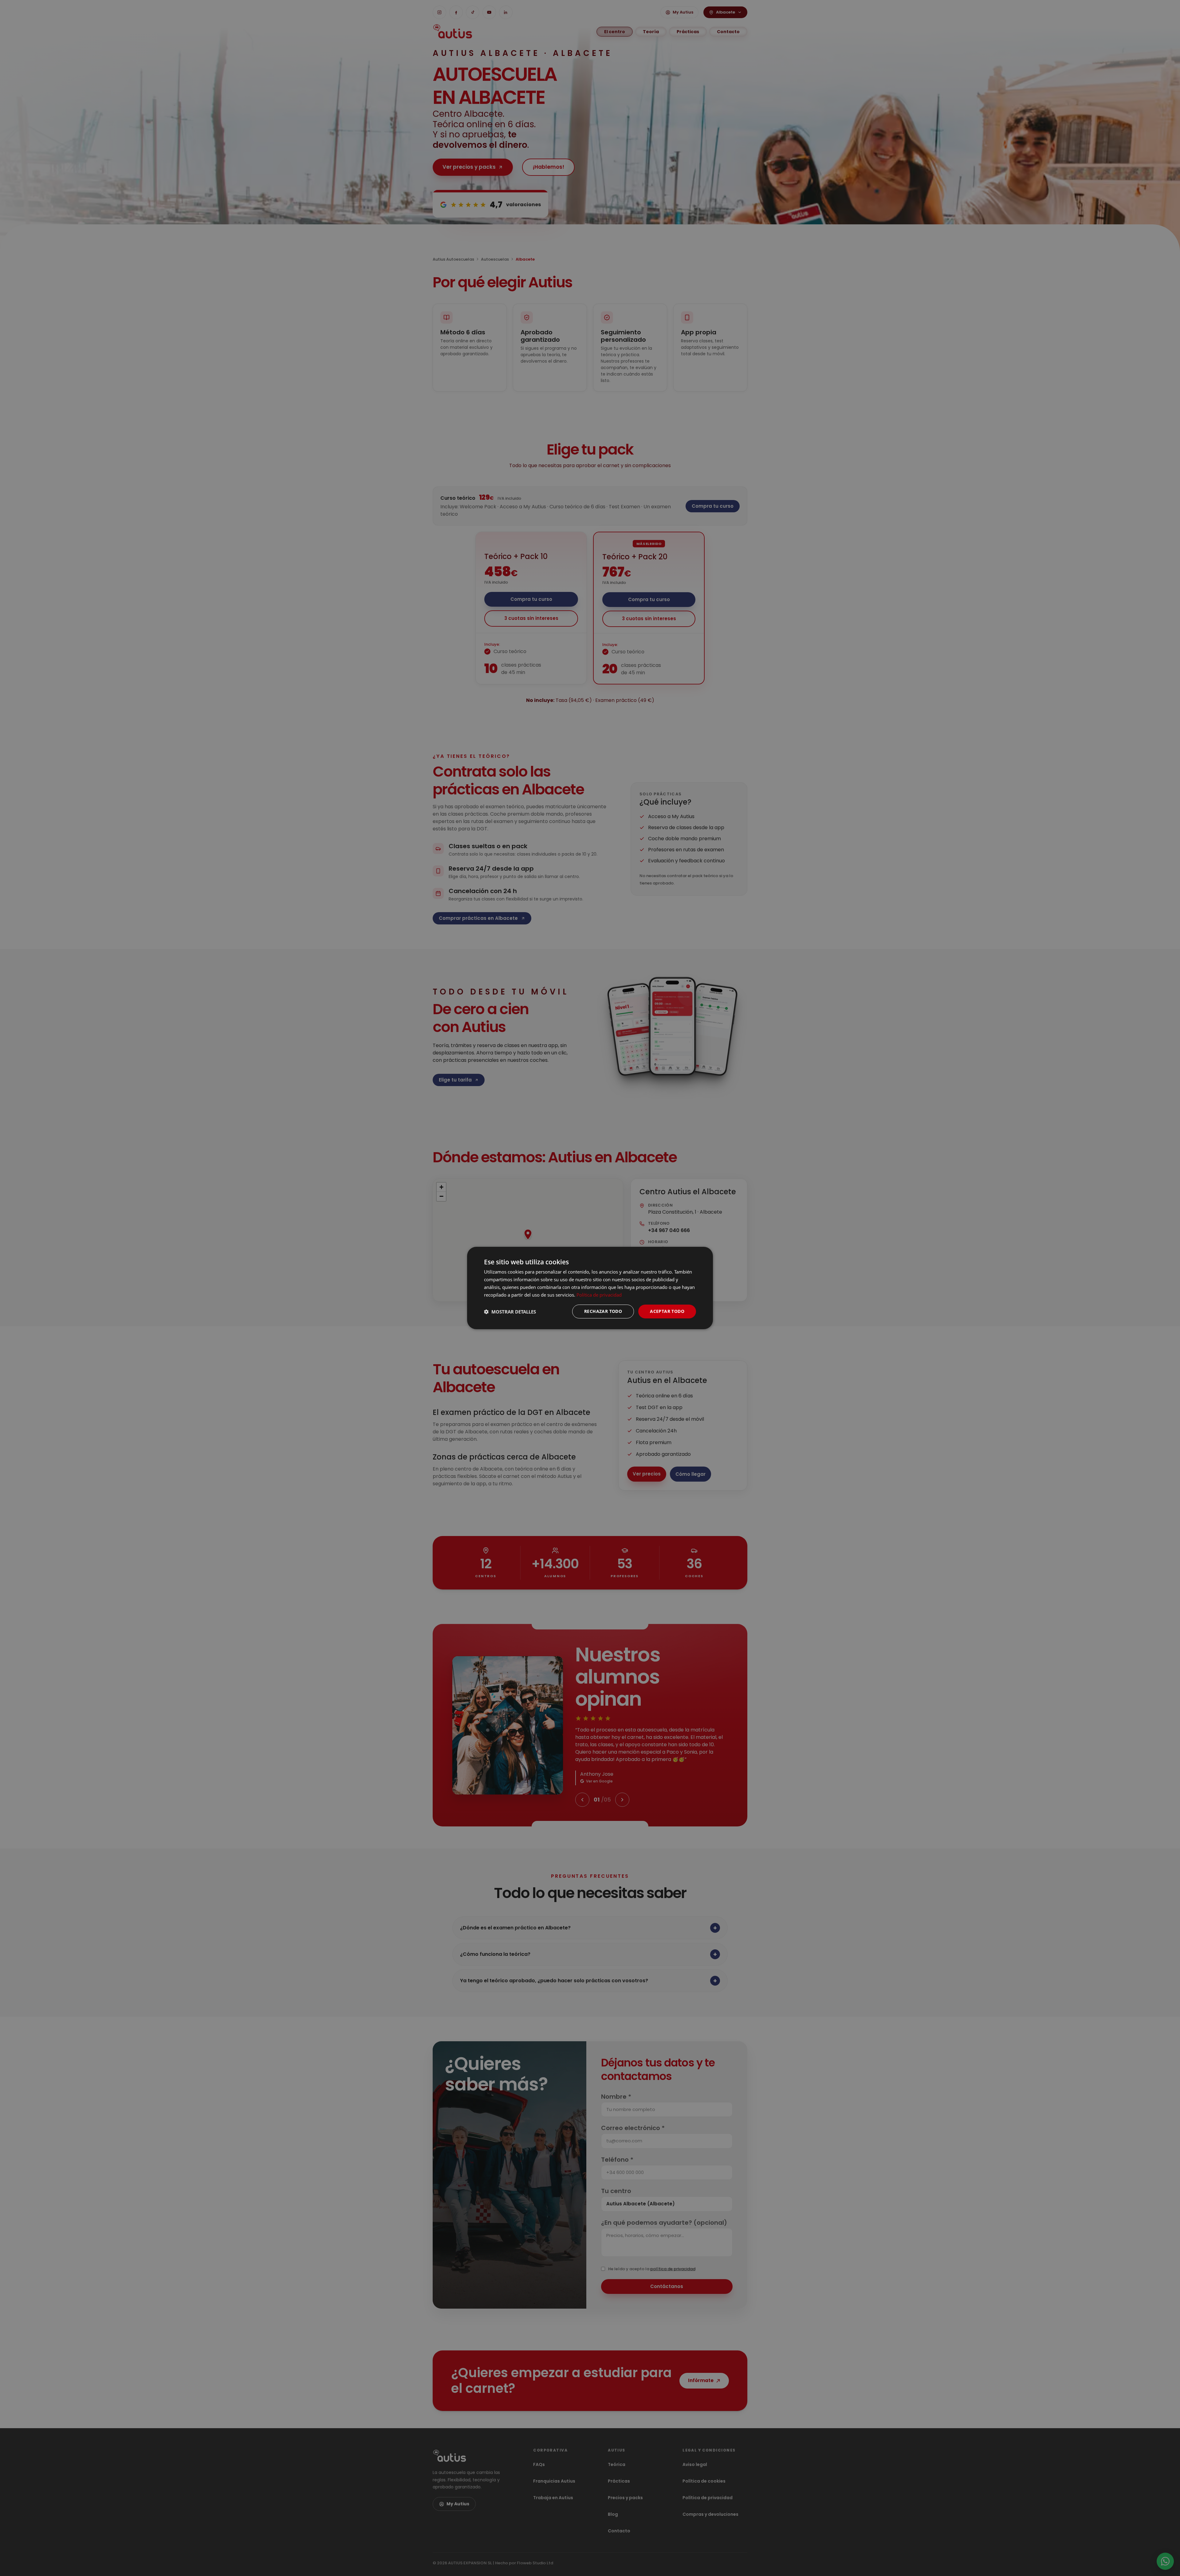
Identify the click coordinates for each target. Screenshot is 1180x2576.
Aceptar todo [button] (667, 1311)
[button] (510, 1312)
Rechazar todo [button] (603, 1311)
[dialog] (590, 1288)
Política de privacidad (599, 1295)
